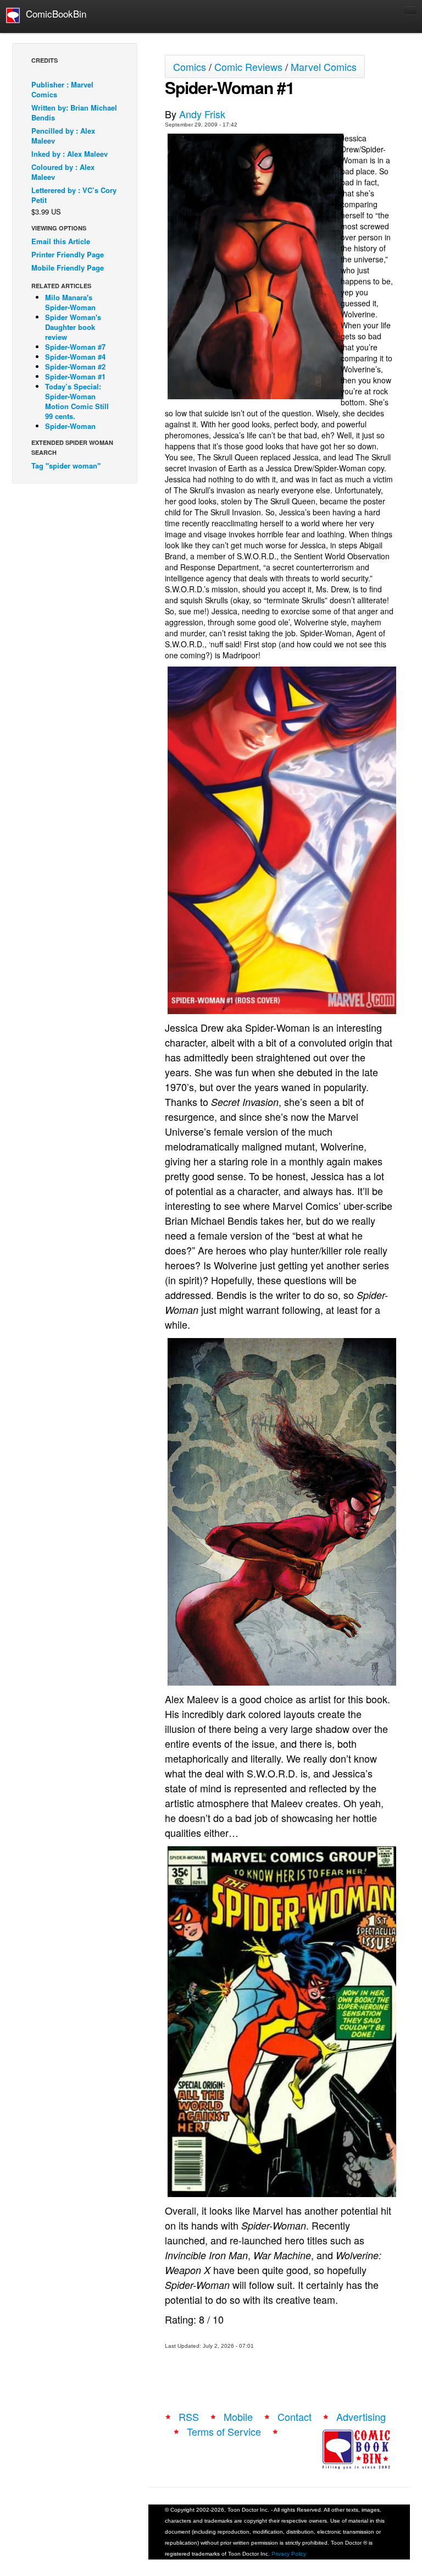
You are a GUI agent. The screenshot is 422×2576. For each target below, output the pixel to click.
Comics (190, 67)
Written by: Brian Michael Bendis (74, 112)
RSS (189, 2417)
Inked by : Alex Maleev (70, 154)
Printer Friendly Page (68, 254)
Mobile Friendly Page (68, 268)
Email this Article (61, 241)
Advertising (361, 2417)
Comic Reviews (248, 67)
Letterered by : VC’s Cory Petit (74, 195)
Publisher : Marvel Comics (62, 89)
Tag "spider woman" (66, 466)
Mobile (238, 2417)
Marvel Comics (324, 67)
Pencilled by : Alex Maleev (63, 136)
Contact (295, 2417)
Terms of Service (224, 2431)
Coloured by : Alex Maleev (63, 172)
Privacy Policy (289, 2554)
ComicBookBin (53, 13)
